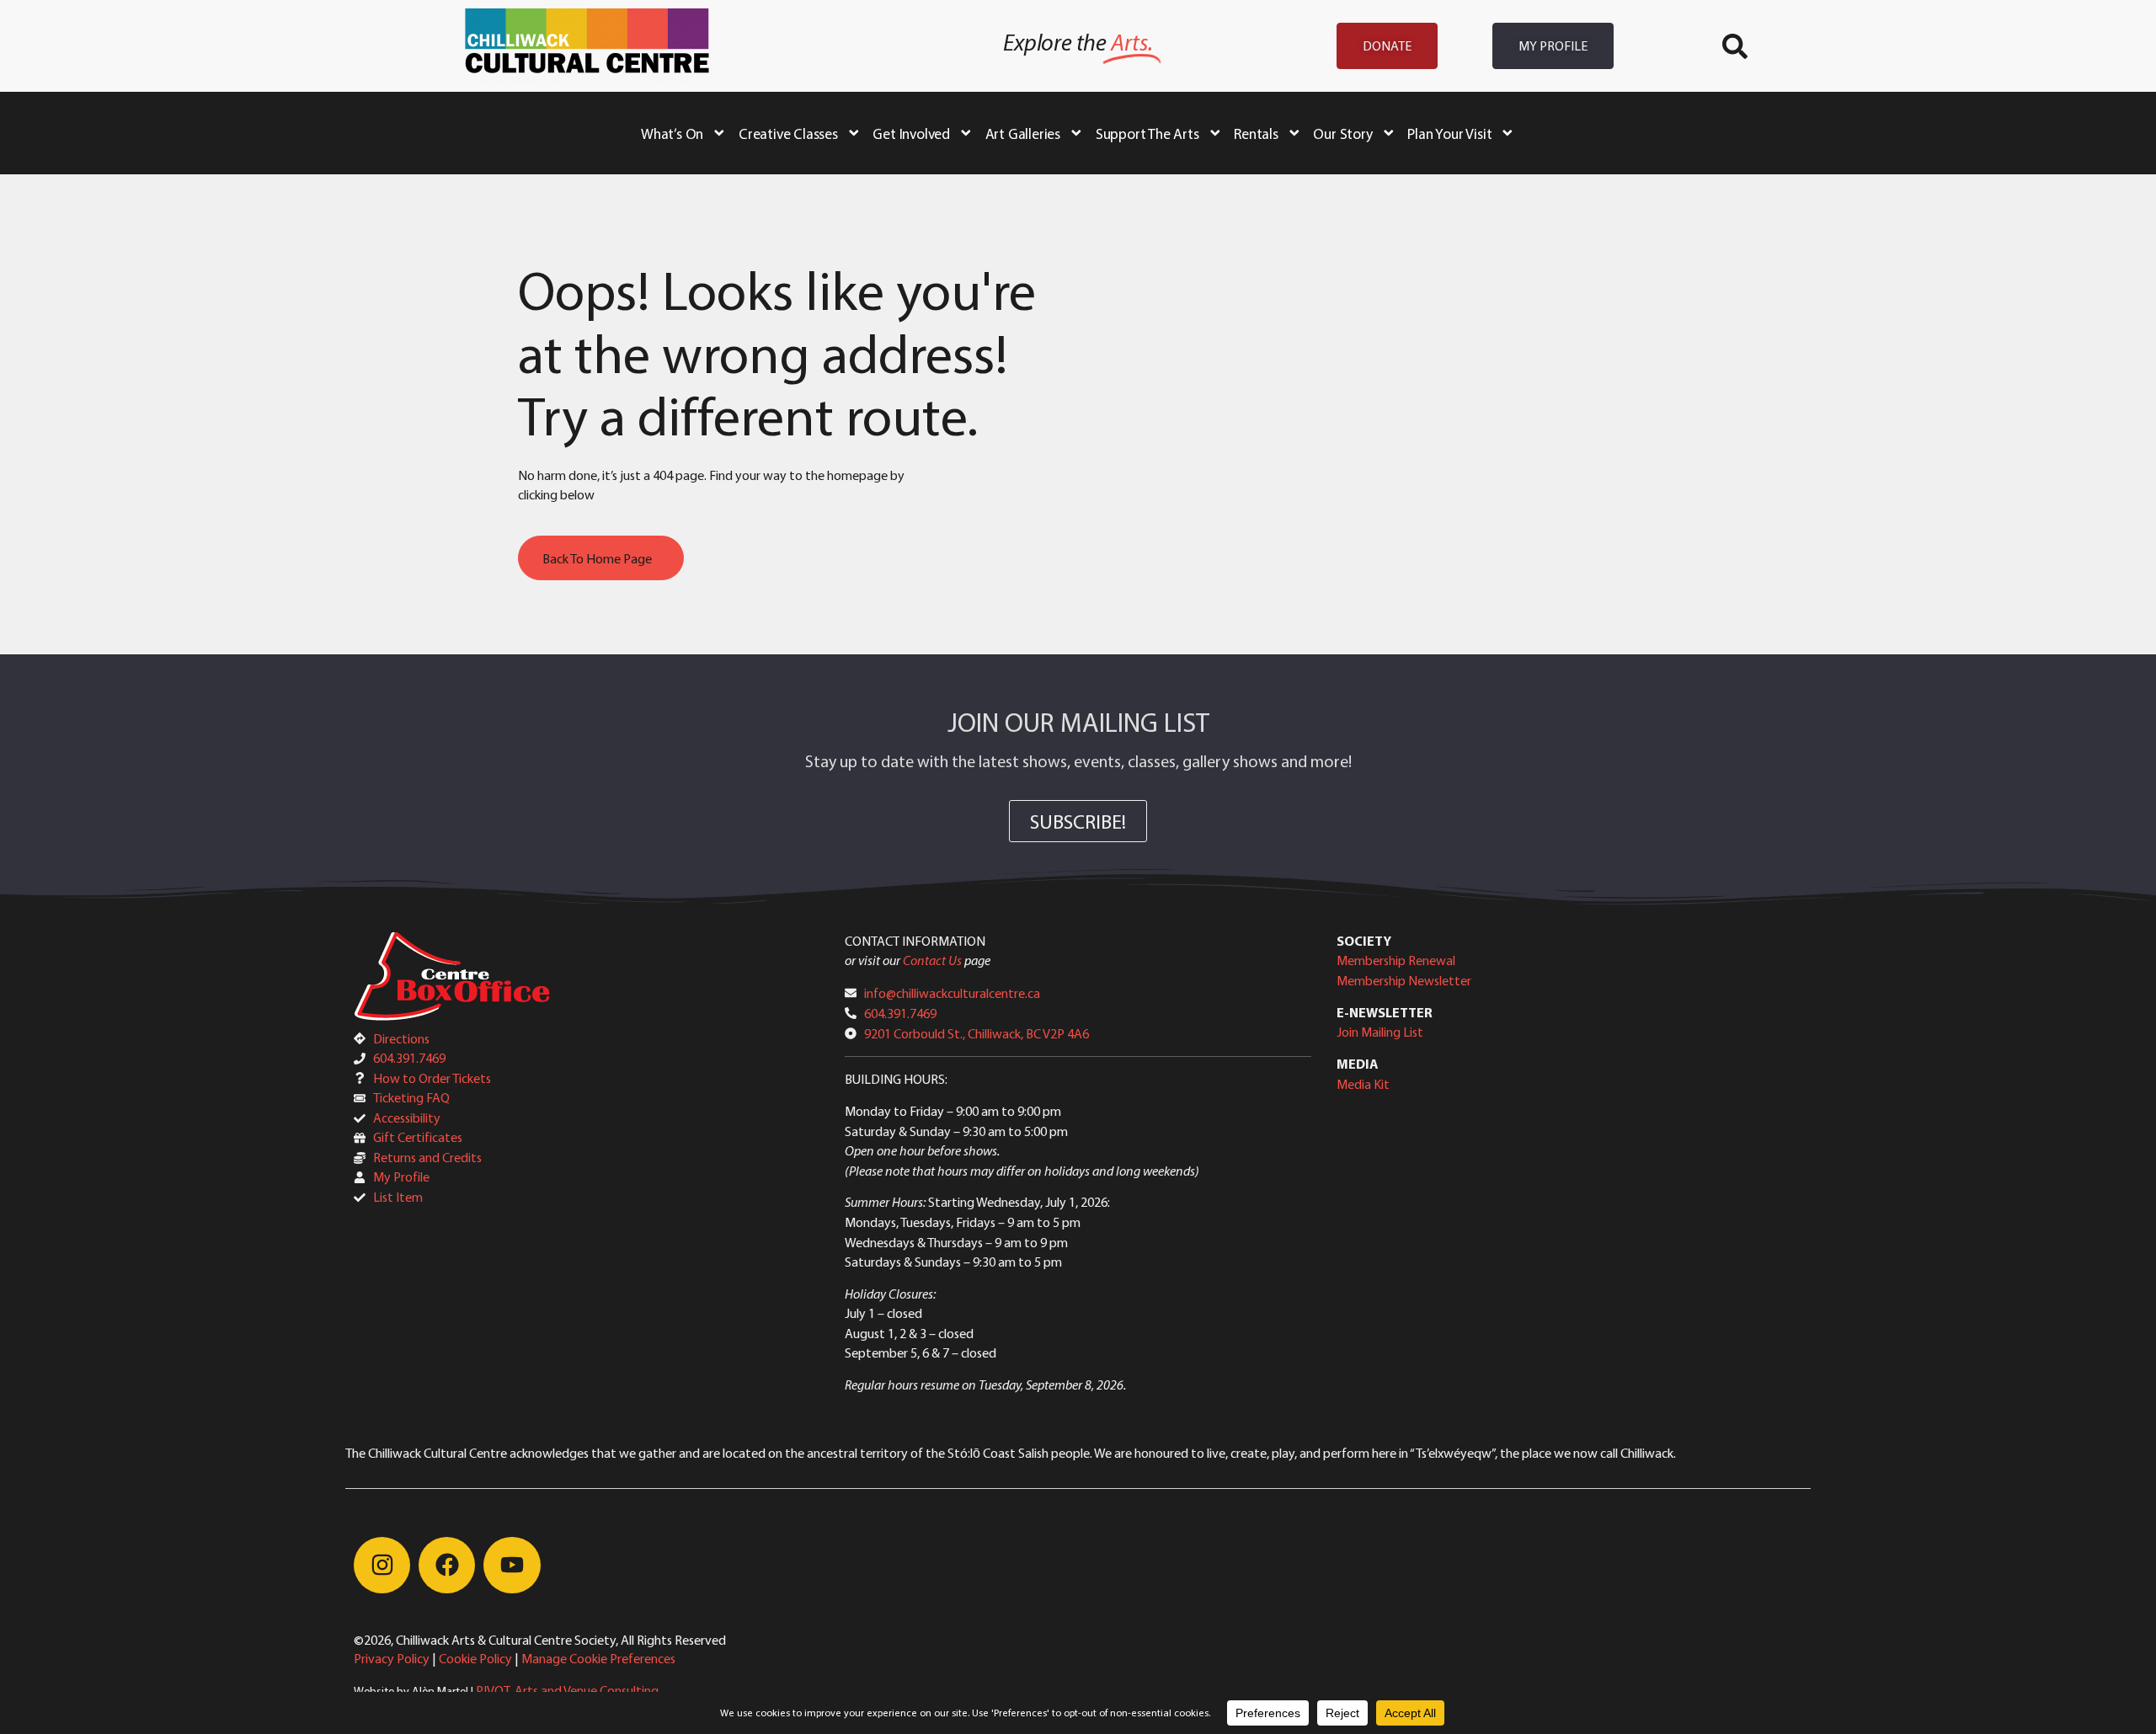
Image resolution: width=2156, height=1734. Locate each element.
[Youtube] (512, 1565)
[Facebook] (447, 1565)
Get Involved (911, 133)
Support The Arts (1147, 133)
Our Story (1342, 133)
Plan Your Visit (1449, 133)
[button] (1735, 46)
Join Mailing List (1380, 1032)
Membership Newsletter (1404, 980)
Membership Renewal (1396, 960)
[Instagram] (382, 1565)
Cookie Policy (475, 1658)
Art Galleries (1023, 133)
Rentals (1256, 133)
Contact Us (932, 960)
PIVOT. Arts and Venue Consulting (567, 1690)
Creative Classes (788, 133)
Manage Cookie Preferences (598, 1658)
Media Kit (1363, 1084)
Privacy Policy (392, 1658)
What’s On (672, 133)
